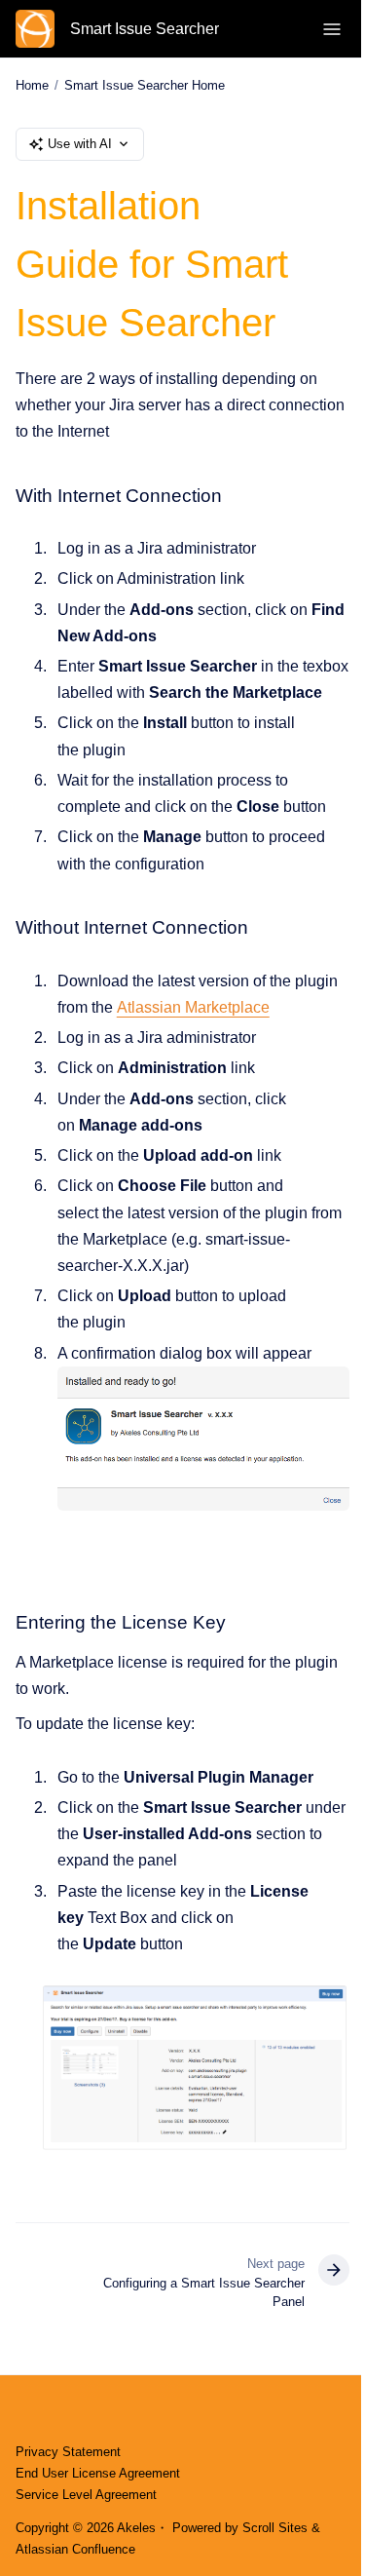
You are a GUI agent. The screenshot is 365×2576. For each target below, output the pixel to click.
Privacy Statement (68, 2452)
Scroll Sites (275, 2528)
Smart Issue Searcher (145, 29)
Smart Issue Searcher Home (145, 85)
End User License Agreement (98, 2473)
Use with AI (80, 144)
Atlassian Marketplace (193, 1007)
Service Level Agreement (86, 2495)
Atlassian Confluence (75, 2549)
